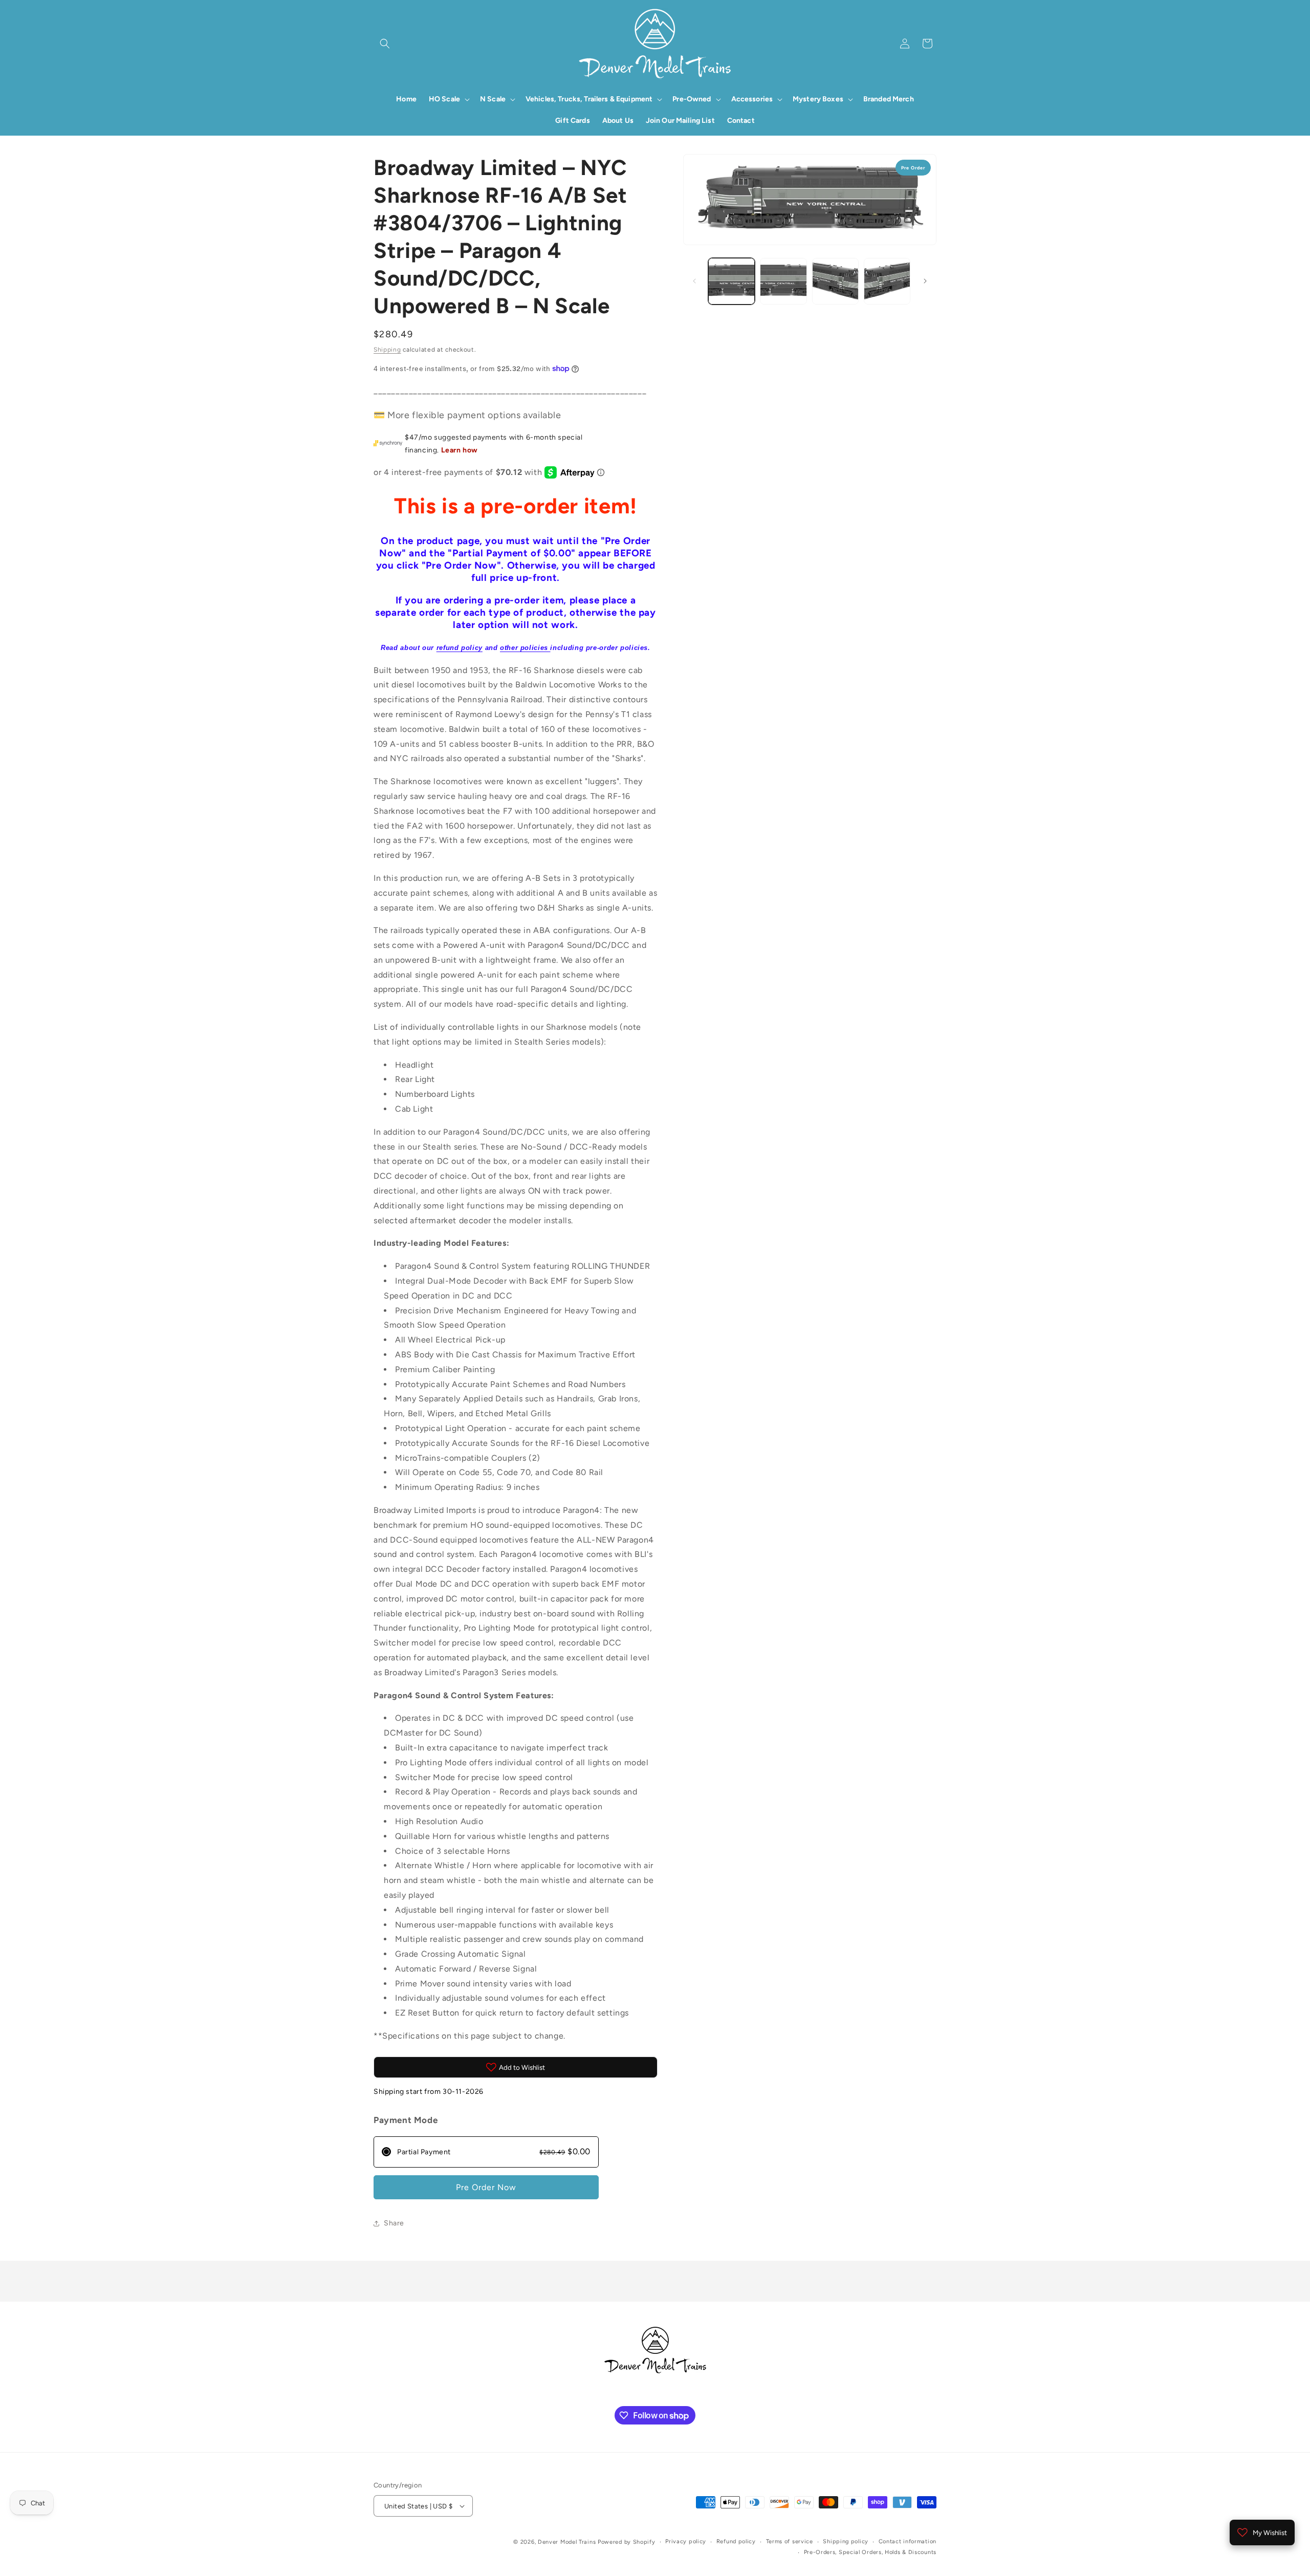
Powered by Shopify (627, 2542)
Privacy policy (686, 2541)
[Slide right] (925, 281)
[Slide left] (694, 281)
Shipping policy (846, 2541)
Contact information (908, 2541)
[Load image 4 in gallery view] (887, 281)
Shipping (387, 350)
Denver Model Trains (568, 2542)
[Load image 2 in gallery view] (783, 281)
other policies (525, 648)
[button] (385, 44)
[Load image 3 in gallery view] (835, 281)
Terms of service (790, 2541)
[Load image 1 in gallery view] (732, 281)
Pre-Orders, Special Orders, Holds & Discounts (870, 2552)
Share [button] (394, 2223)
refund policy (460, 648)
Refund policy (736, 2541)
